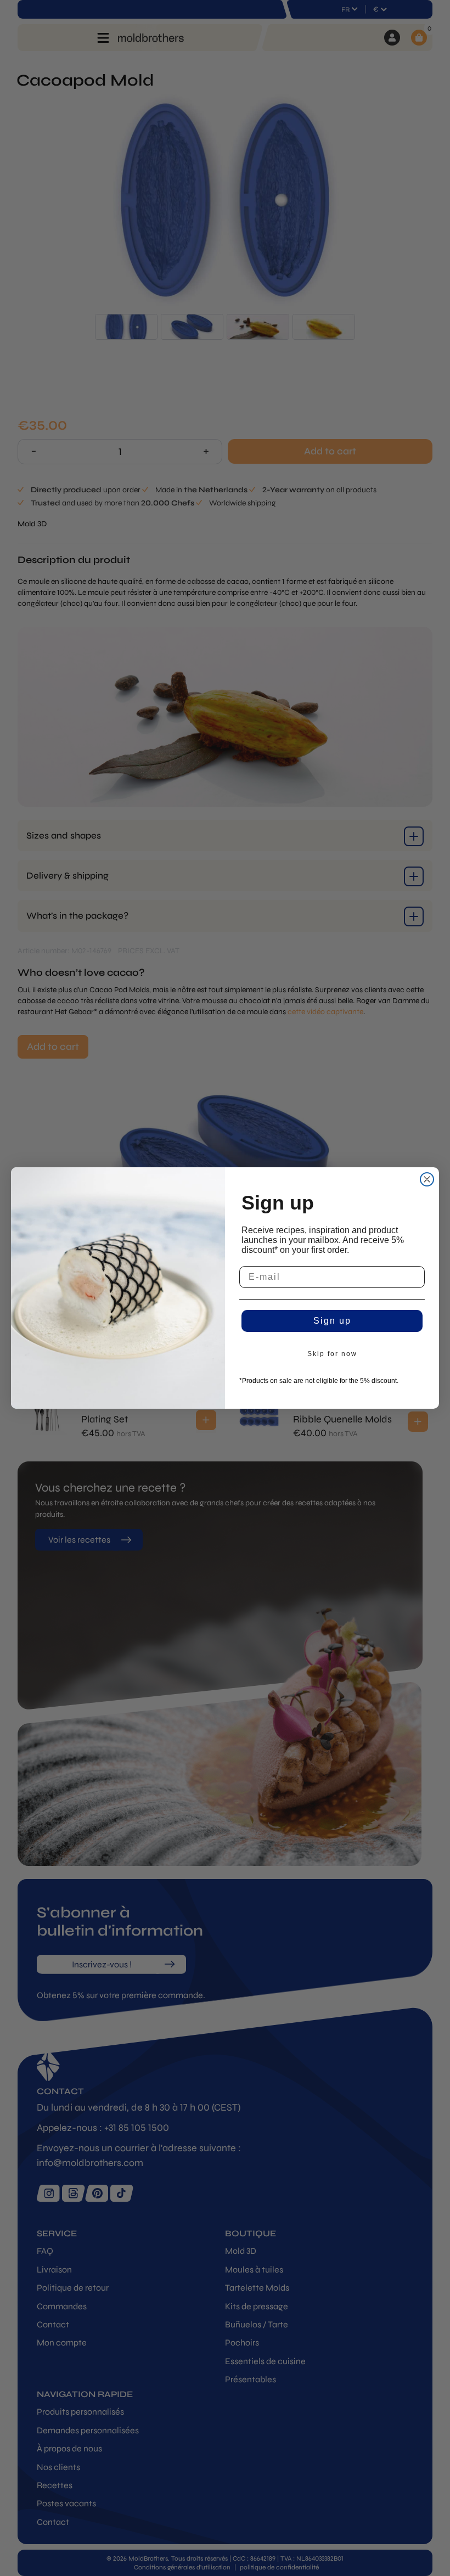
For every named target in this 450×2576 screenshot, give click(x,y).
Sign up (332, 1321)
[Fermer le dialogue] (427, 1179)
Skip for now (332, 1354)
